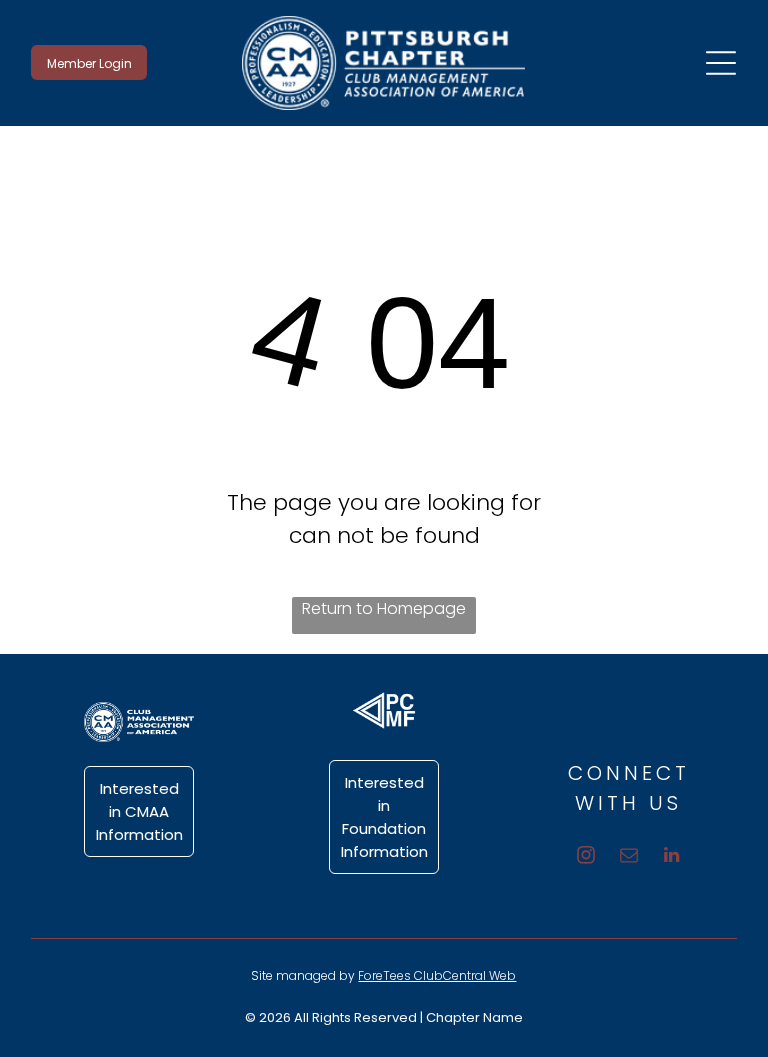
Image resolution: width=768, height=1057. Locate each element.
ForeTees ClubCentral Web (437, 975)
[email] (628, 858)
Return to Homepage (384, 608)
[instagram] (585, 858)
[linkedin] (671, 858)
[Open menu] (721, 63)
